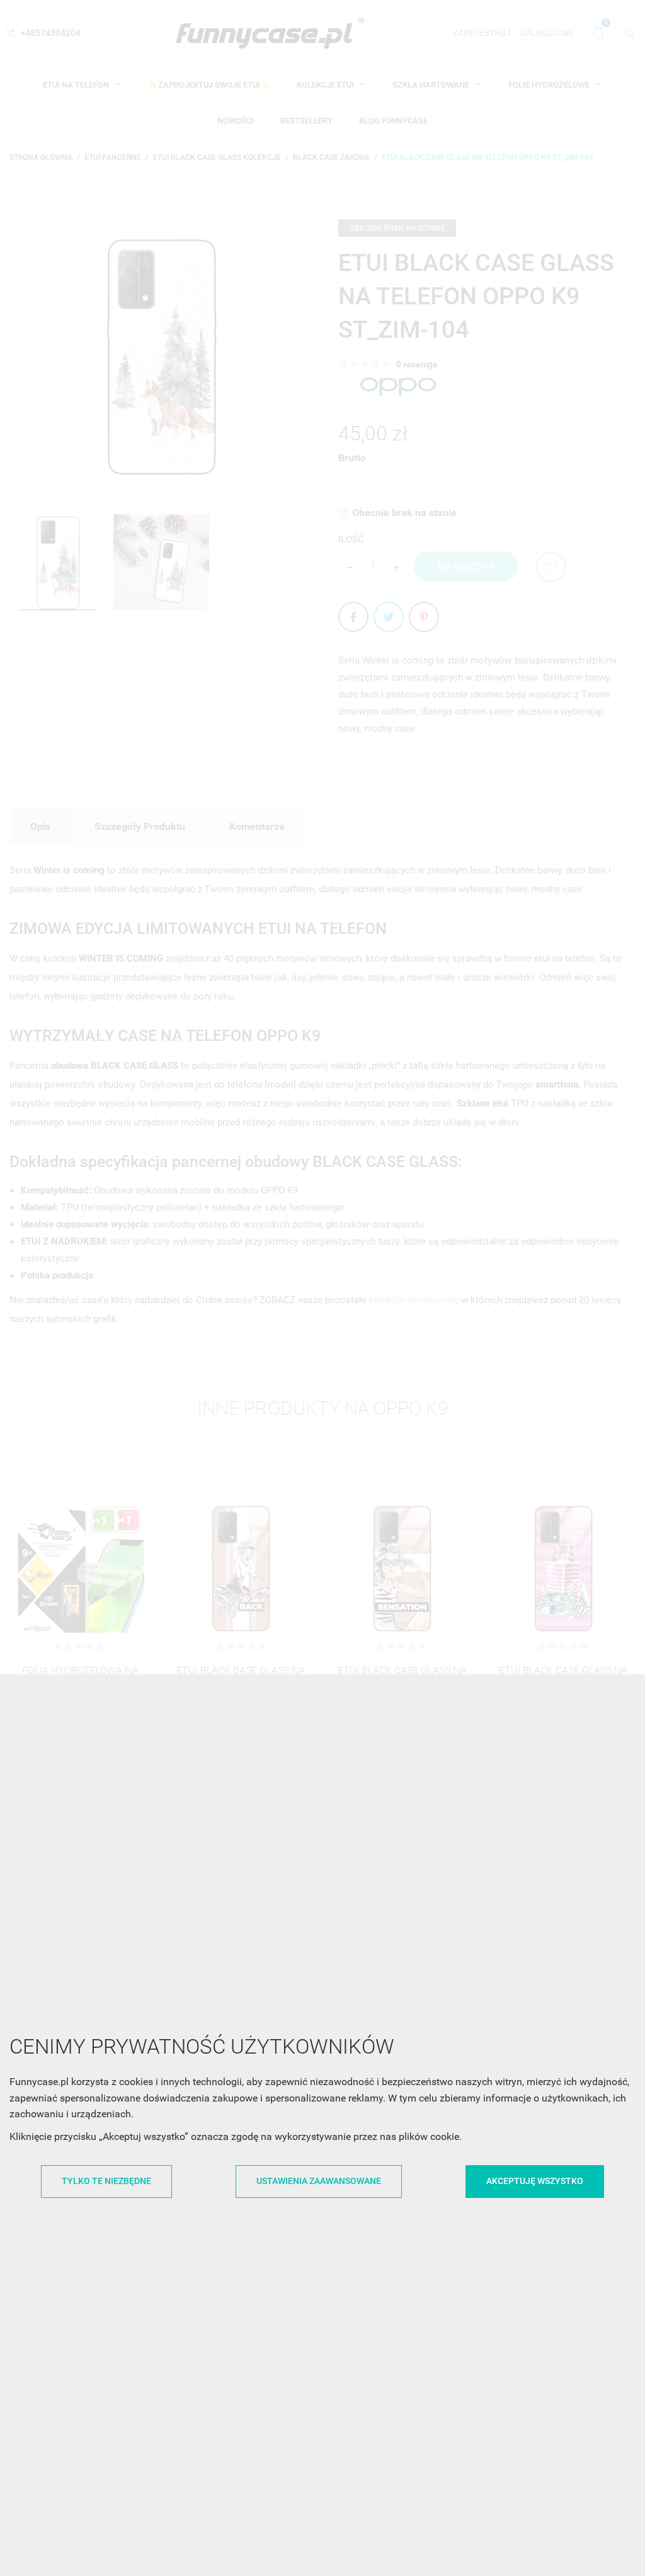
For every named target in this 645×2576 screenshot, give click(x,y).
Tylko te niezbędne (106, 2181)
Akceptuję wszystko (535, 2181)
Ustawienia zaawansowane (319, 2181)
